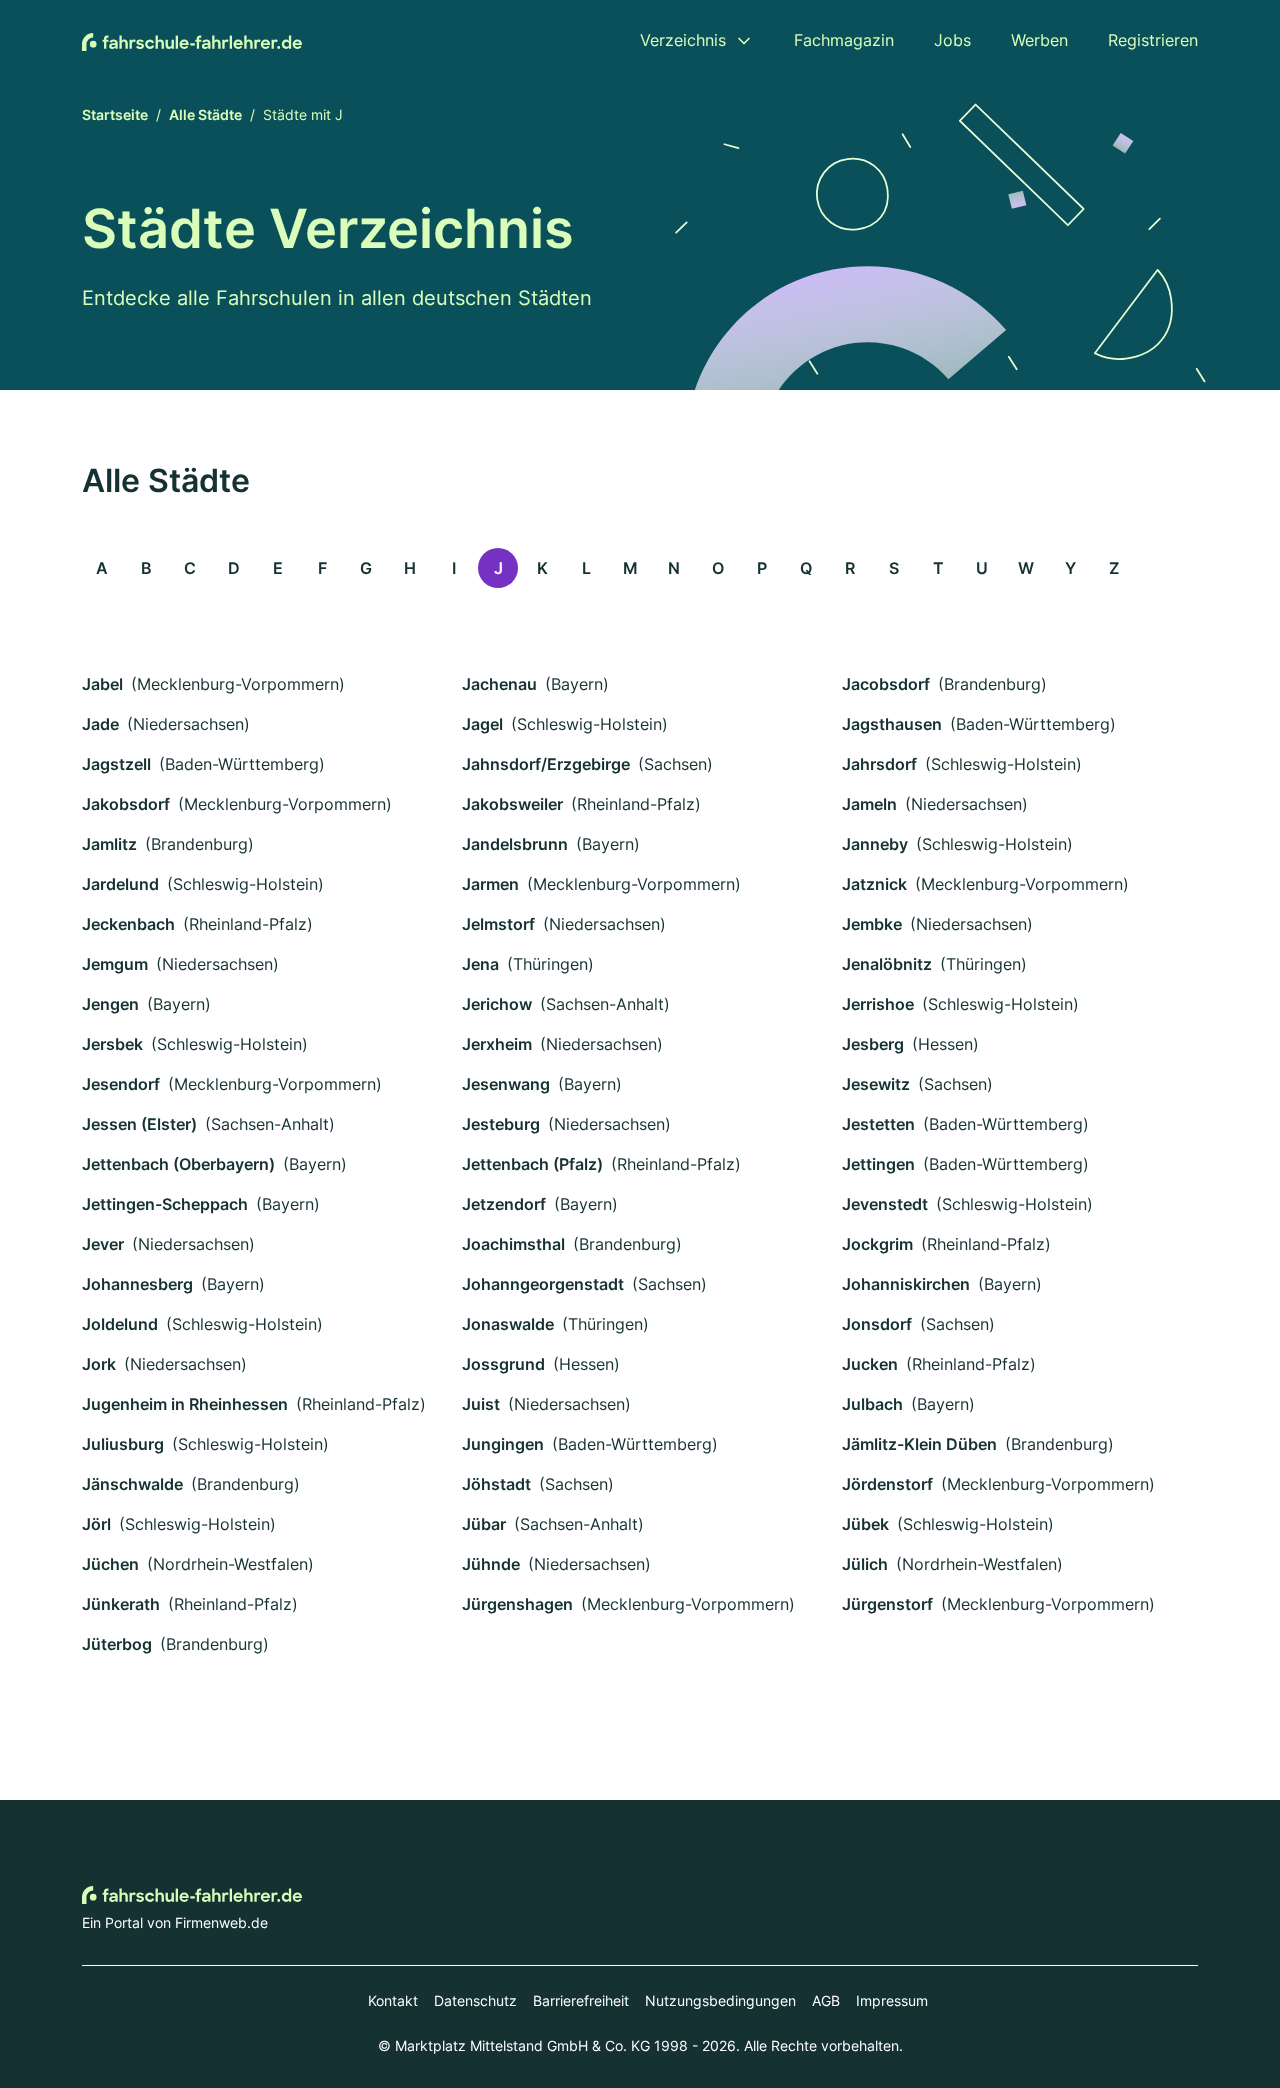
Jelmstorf (498, 924)
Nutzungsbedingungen (720, 2000)
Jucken (870, 1364)
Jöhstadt (496, 1484)
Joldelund (120, 1324)
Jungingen (503, 1444)
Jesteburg (501, 1124)
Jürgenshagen (517, 1604)
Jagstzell (116, 764)
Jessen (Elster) (139, 1124)
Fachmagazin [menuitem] (844, 40)
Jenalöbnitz (887, 964)
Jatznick (874, 884)
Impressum (892, 2000)
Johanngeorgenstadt (543, 1284)
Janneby (875, 844)
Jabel (102, 684)
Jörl (96, 1524)
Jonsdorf (877, 1324)
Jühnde (491, 1564)
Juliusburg (123, 1444)
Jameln (869, 804)
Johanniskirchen (906, 1284)
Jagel (482, 724)
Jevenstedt (885, 1204)
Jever (103, 1244)
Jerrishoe (878, 1004)
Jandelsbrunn (515, 844)
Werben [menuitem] (1039, 40)
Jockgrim (877, 1244)
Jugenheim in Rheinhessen (185, 1404)
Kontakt (393, 2000)
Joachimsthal (513, 1244)
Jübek (865, 1524)
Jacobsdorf (886, 684)
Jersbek (112, 1044)
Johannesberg (137, 1284)
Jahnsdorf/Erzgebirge (546, 764)
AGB (826, 2000)
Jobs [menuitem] (952, 40)
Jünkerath (121, 1604)
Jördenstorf (887, 1484)
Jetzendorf (504, 1204)
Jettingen (878, 1164)
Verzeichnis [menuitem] (683, 40)
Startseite (115, 114)
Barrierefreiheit (581, 2000)
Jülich (865, 1564)
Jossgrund (503, 1364)
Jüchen (110, 1564)
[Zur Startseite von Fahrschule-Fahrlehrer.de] (192, 40)
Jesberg (873, 1044)
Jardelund (120, 884)
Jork (99, 1364)
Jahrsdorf (879, 764)
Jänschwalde (132, 1484)
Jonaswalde (508, 1324)
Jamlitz (109, 844)
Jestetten (878, 1124)
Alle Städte (205, 114)
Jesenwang (506, 1084)
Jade (100, 724)
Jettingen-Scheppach (165, 1204)
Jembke (872, 924)
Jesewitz (876, 1084)
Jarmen (490, 884)
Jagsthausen (892, 724)
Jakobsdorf (126, 804)
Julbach (872, 1404)
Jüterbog (117, 1644)
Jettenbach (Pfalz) (532, 1164)
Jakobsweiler (512, 804)
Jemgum (115, 964)
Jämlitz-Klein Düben (919, 1444)
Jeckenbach (128, 924)
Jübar (484, 1524)
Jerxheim (497, 1044)
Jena (480, 964)
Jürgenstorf (887, 1604)
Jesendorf (121, 1084)
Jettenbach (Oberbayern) (178, 1164)
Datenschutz (475, 2000)
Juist (481, 1404)
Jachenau (499, 684)
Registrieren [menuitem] (1153, 40)
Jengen (110, 1004)
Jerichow (497, 1004)
